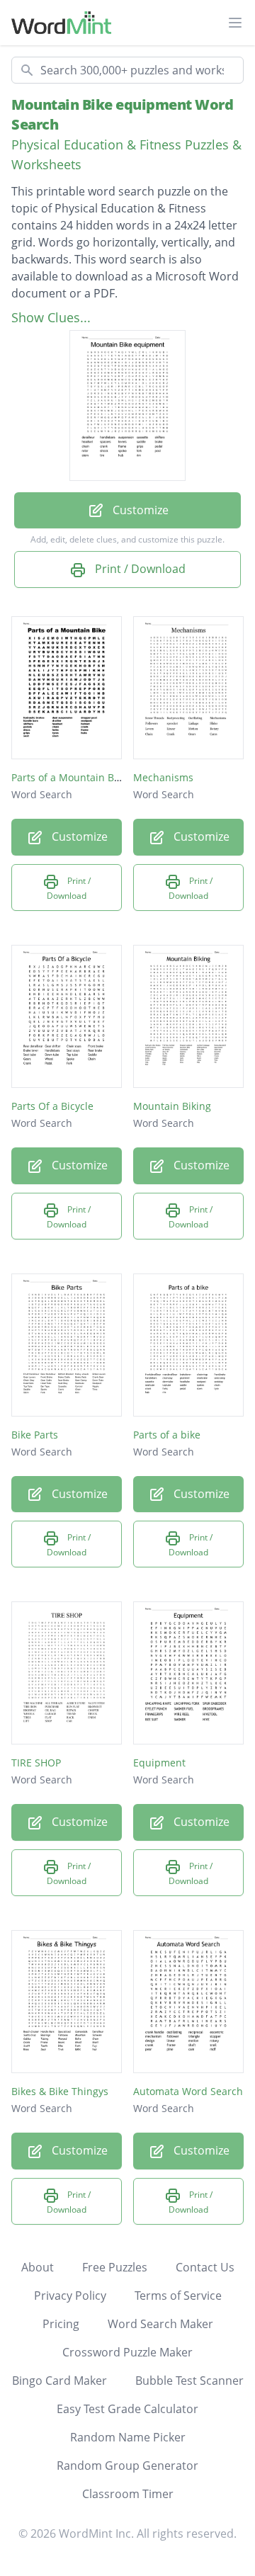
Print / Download (139, 569)
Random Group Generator (127, 2466)
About (38, 2267)
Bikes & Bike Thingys (60, 2091)
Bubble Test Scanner (189, 2381)
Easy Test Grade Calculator (127, 2409)
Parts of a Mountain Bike (69, 777)
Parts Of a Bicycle (52, 1106)
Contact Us (205, 2267)
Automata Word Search (188, 2091)
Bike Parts (35, 1435)
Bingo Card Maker (59, 2381)
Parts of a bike (167, 1435)
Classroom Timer (128, 2494)
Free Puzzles (115, 2267)
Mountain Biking (172, 1106)
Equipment (159, 1763)
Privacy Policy (70, 2296)
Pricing (61, 2324)
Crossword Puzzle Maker (127, 2352)
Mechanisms (163, 777)
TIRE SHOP (36, 1763)
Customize (139, 510)
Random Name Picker (128, 2437)
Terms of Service (178, 2296)
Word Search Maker (160, 2324)
